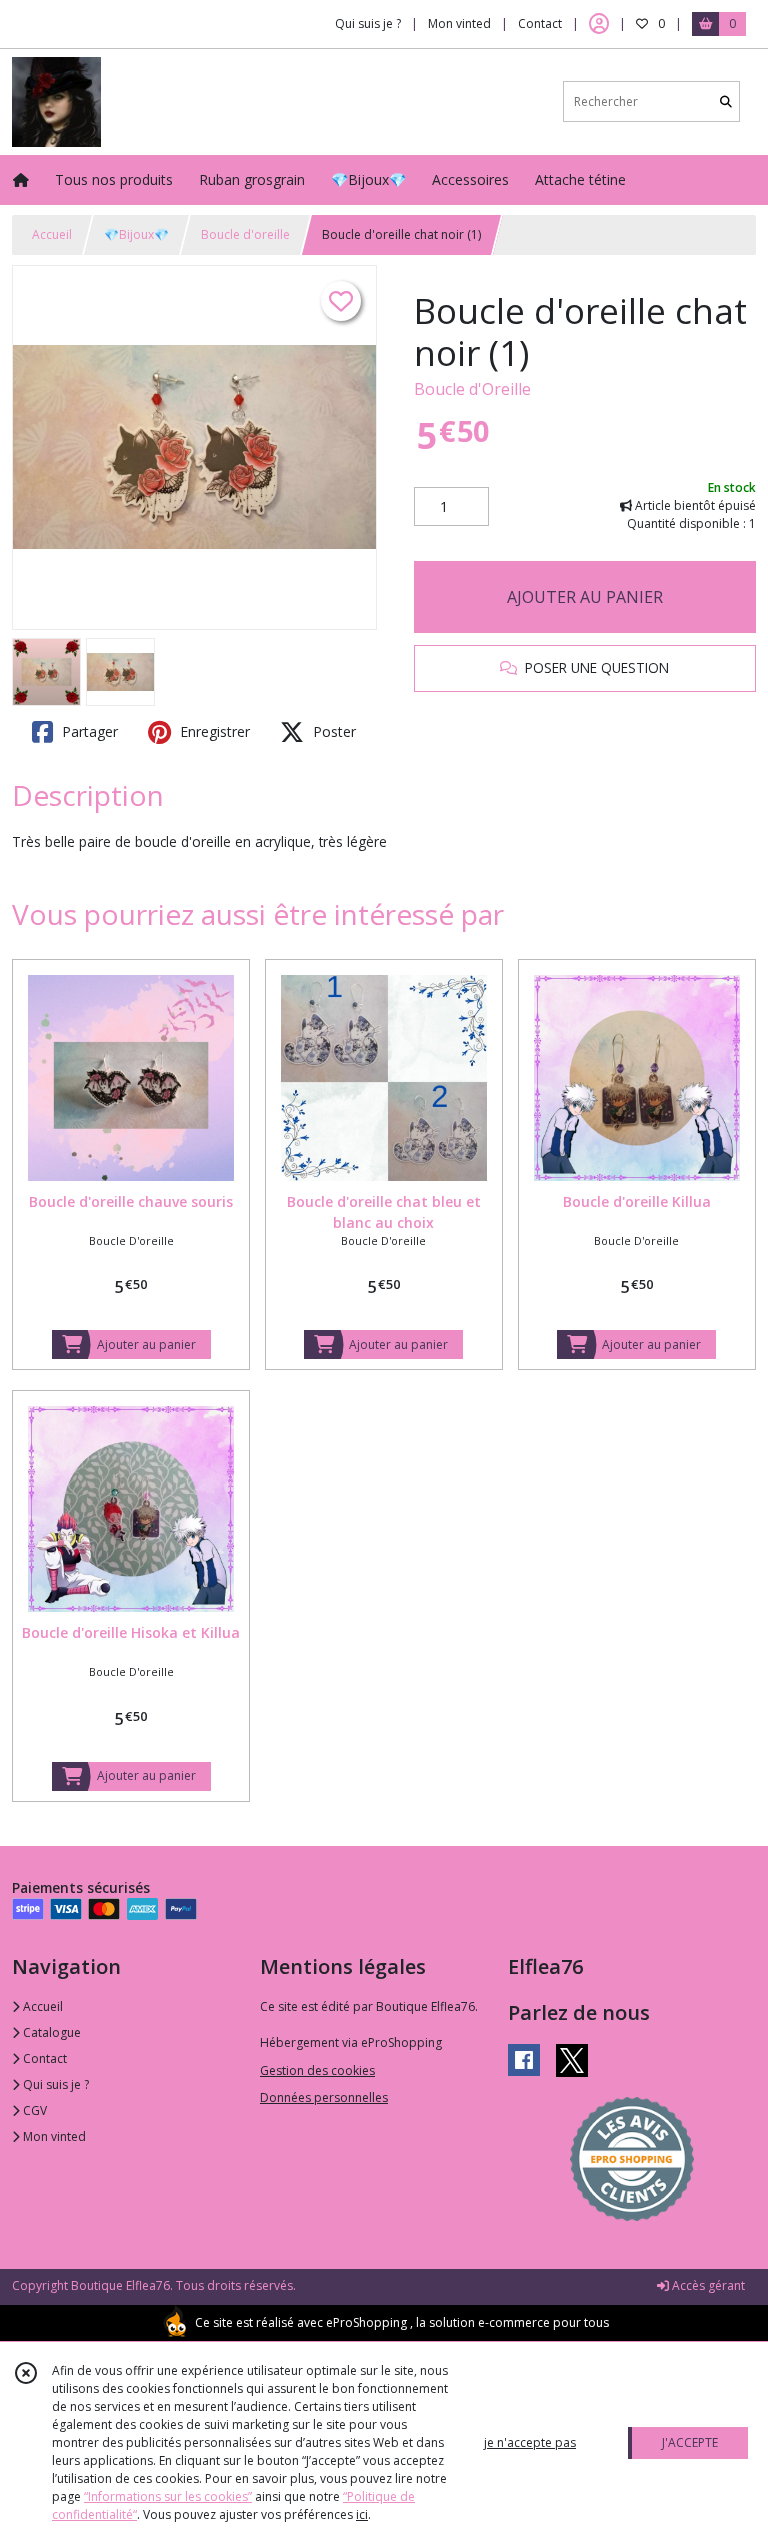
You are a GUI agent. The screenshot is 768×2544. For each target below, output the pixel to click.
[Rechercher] (726, 101)
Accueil (52, 234)
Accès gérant (707, 2285)
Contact (540, 23)
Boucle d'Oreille (472, 389)
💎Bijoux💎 (136, 234)
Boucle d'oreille (245, 234)
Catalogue (50, 2032)
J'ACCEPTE (690, 2442)
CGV (33, 2110)
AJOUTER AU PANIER (585, 597)
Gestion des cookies (317, 2070)
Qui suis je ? (54, 2084)
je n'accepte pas (530, 2442)
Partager (88, 731)
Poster (332, 731)
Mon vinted (53, 2136)
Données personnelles (324, 2097)
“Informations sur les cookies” (168, 2496)
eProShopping (366, 2322)
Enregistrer (213, 731)
